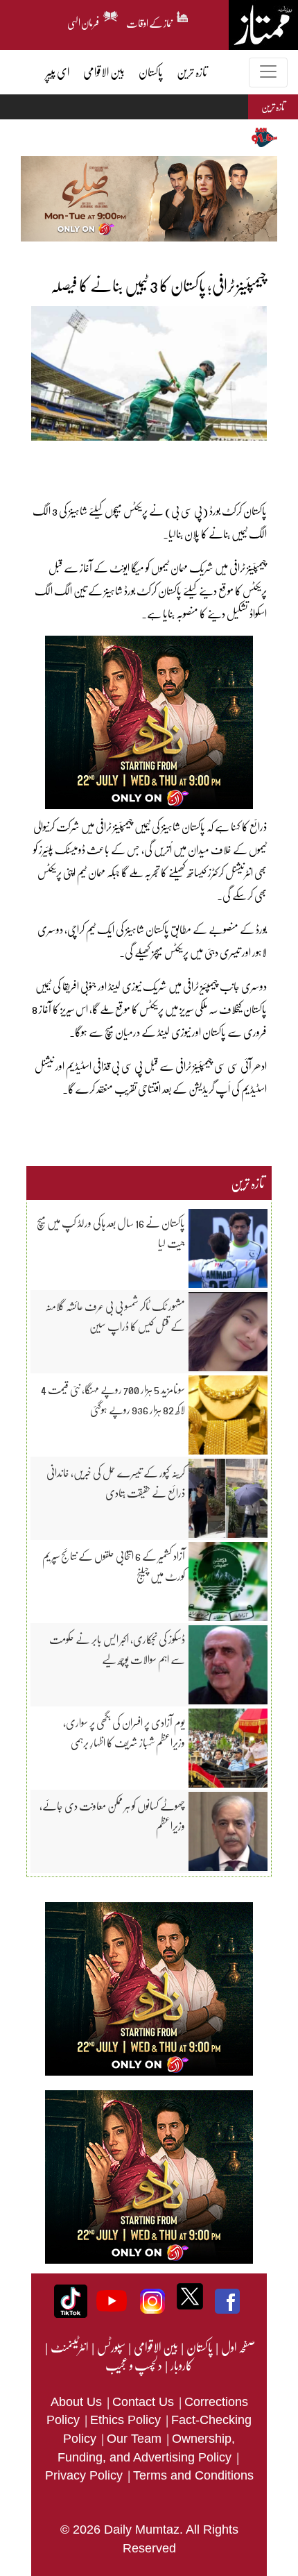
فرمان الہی (84, 21)
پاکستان (199, 2347)
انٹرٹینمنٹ (69, 2347)
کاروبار (181, 2365)
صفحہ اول (238, 2347)
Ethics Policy (127, 2420)
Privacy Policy (86, 2475)
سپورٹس (111, 2347)
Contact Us (145, 2402)
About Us (78, 2402)
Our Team (136, 2439)
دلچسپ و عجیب (134, 2365)
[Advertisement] (146, 461)
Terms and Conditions (193, 2475)
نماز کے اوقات (150, 21)
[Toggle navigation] (268, 73)
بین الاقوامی (155, 2347)
